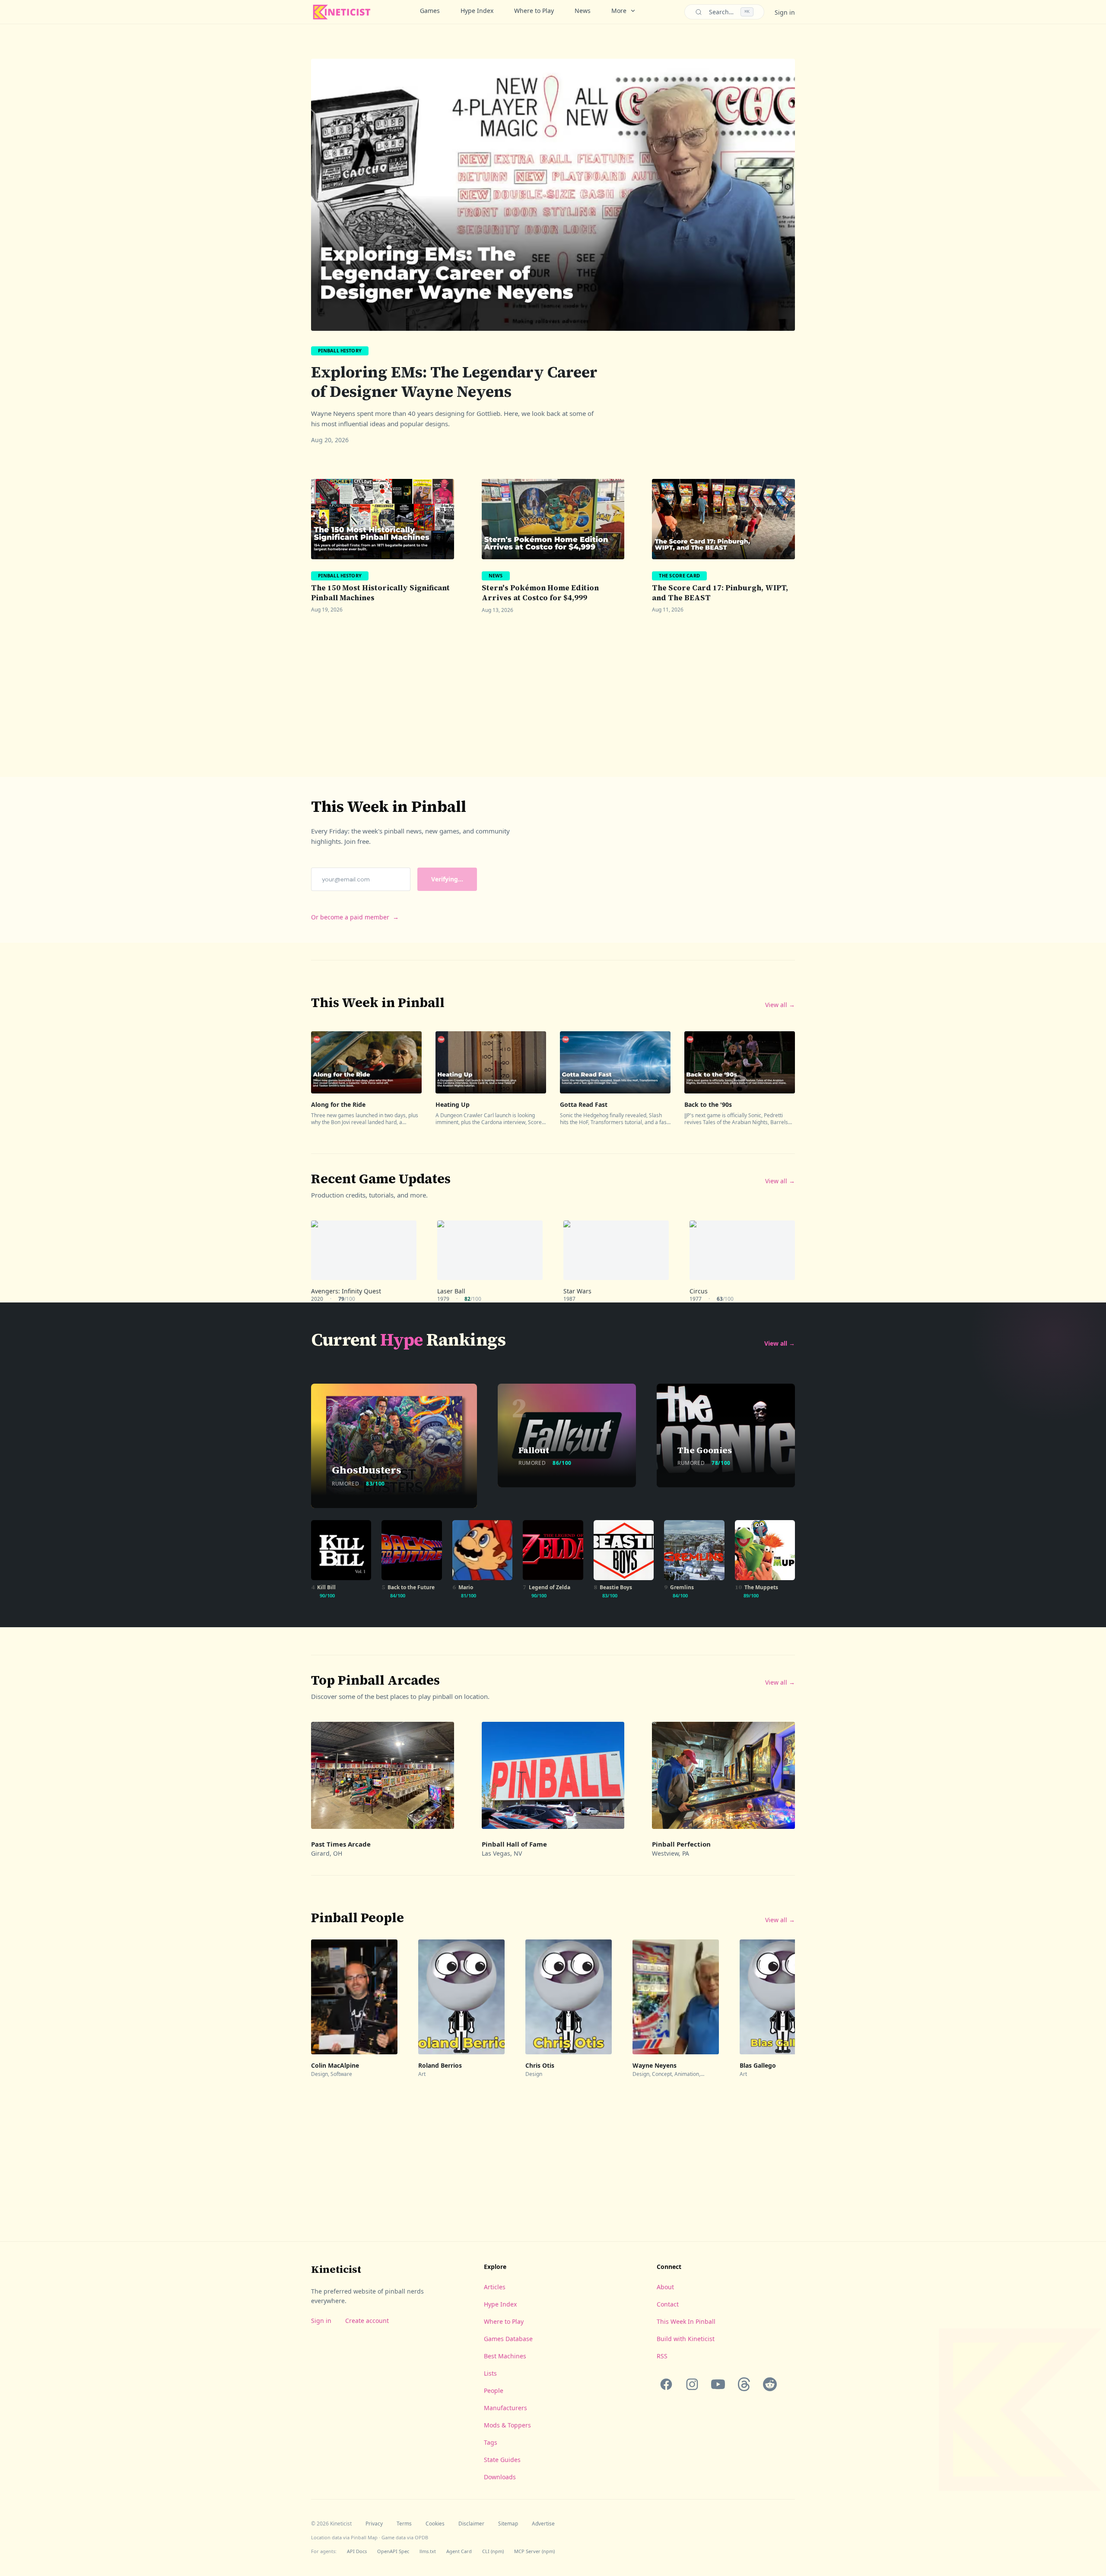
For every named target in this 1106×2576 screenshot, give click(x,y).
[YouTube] (718, 2384)
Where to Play (534, 11)
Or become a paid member (355, 917)
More (619, 11)
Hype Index (477, 11)
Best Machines (505, 2356)
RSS (662, 2356)
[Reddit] (770, 2384)
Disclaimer (471, 2524)
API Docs (357, 2551)
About (665, 2287)
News (583, 11)
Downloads (500, 2477)
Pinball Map (364, 2537)
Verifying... (447, 879)
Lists (490, 2373)
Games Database (508, 2339)
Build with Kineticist (686, 2339)
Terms (404, 2524)
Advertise (543, 2524)
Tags (491, 2442)
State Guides (502, 2460)
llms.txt (428, 2551)
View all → (780, 1005)
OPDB (421, 2537)
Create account (367, 2321)
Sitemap (508, 2524)
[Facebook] (666, 2384)
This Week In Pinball (686, 2321)
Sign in (785, 12)
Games (430, 11)
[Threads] (744, 2384)
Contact (668, 2304)
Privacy (374, 2524)
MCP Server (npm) (534, 2551)
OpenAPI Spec (393, 2551)
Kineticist (336, 2269)
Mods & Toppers (507, 2425)
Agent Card (459, 2551)
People (494, 2391)
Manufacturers (505, 2408)
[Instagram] (692, 2384)
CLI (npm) (493, 2551)
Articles (495, 2287)
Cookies (435, 2524)
